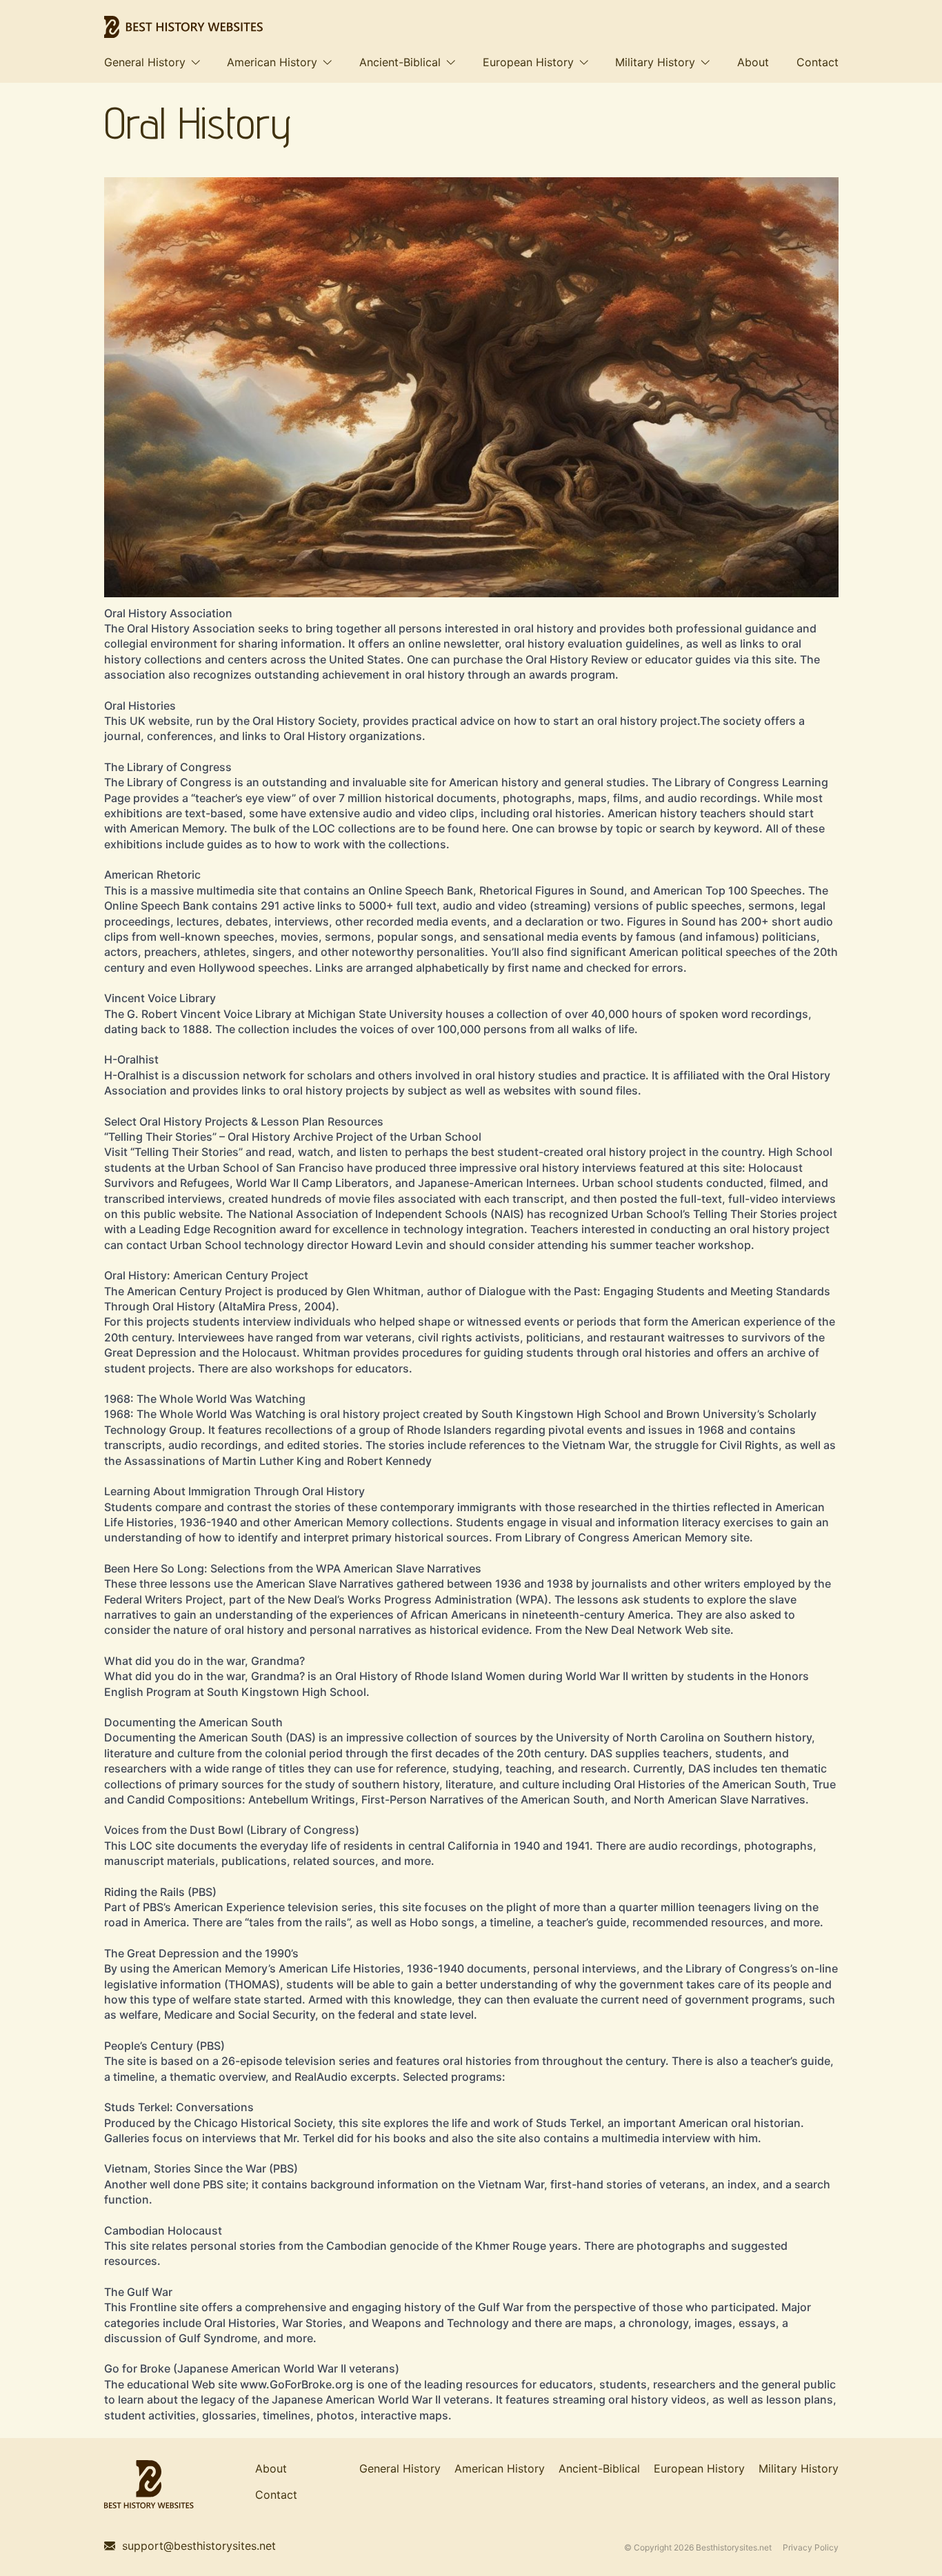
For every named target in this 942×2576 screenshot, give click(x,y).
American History (272, 62)
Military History (655, 62)
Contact (818, 62)
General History (145, 62)
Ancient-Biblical (400, 62)
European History (528, 62)
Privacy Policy (811, 2548)
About (753, 62)
